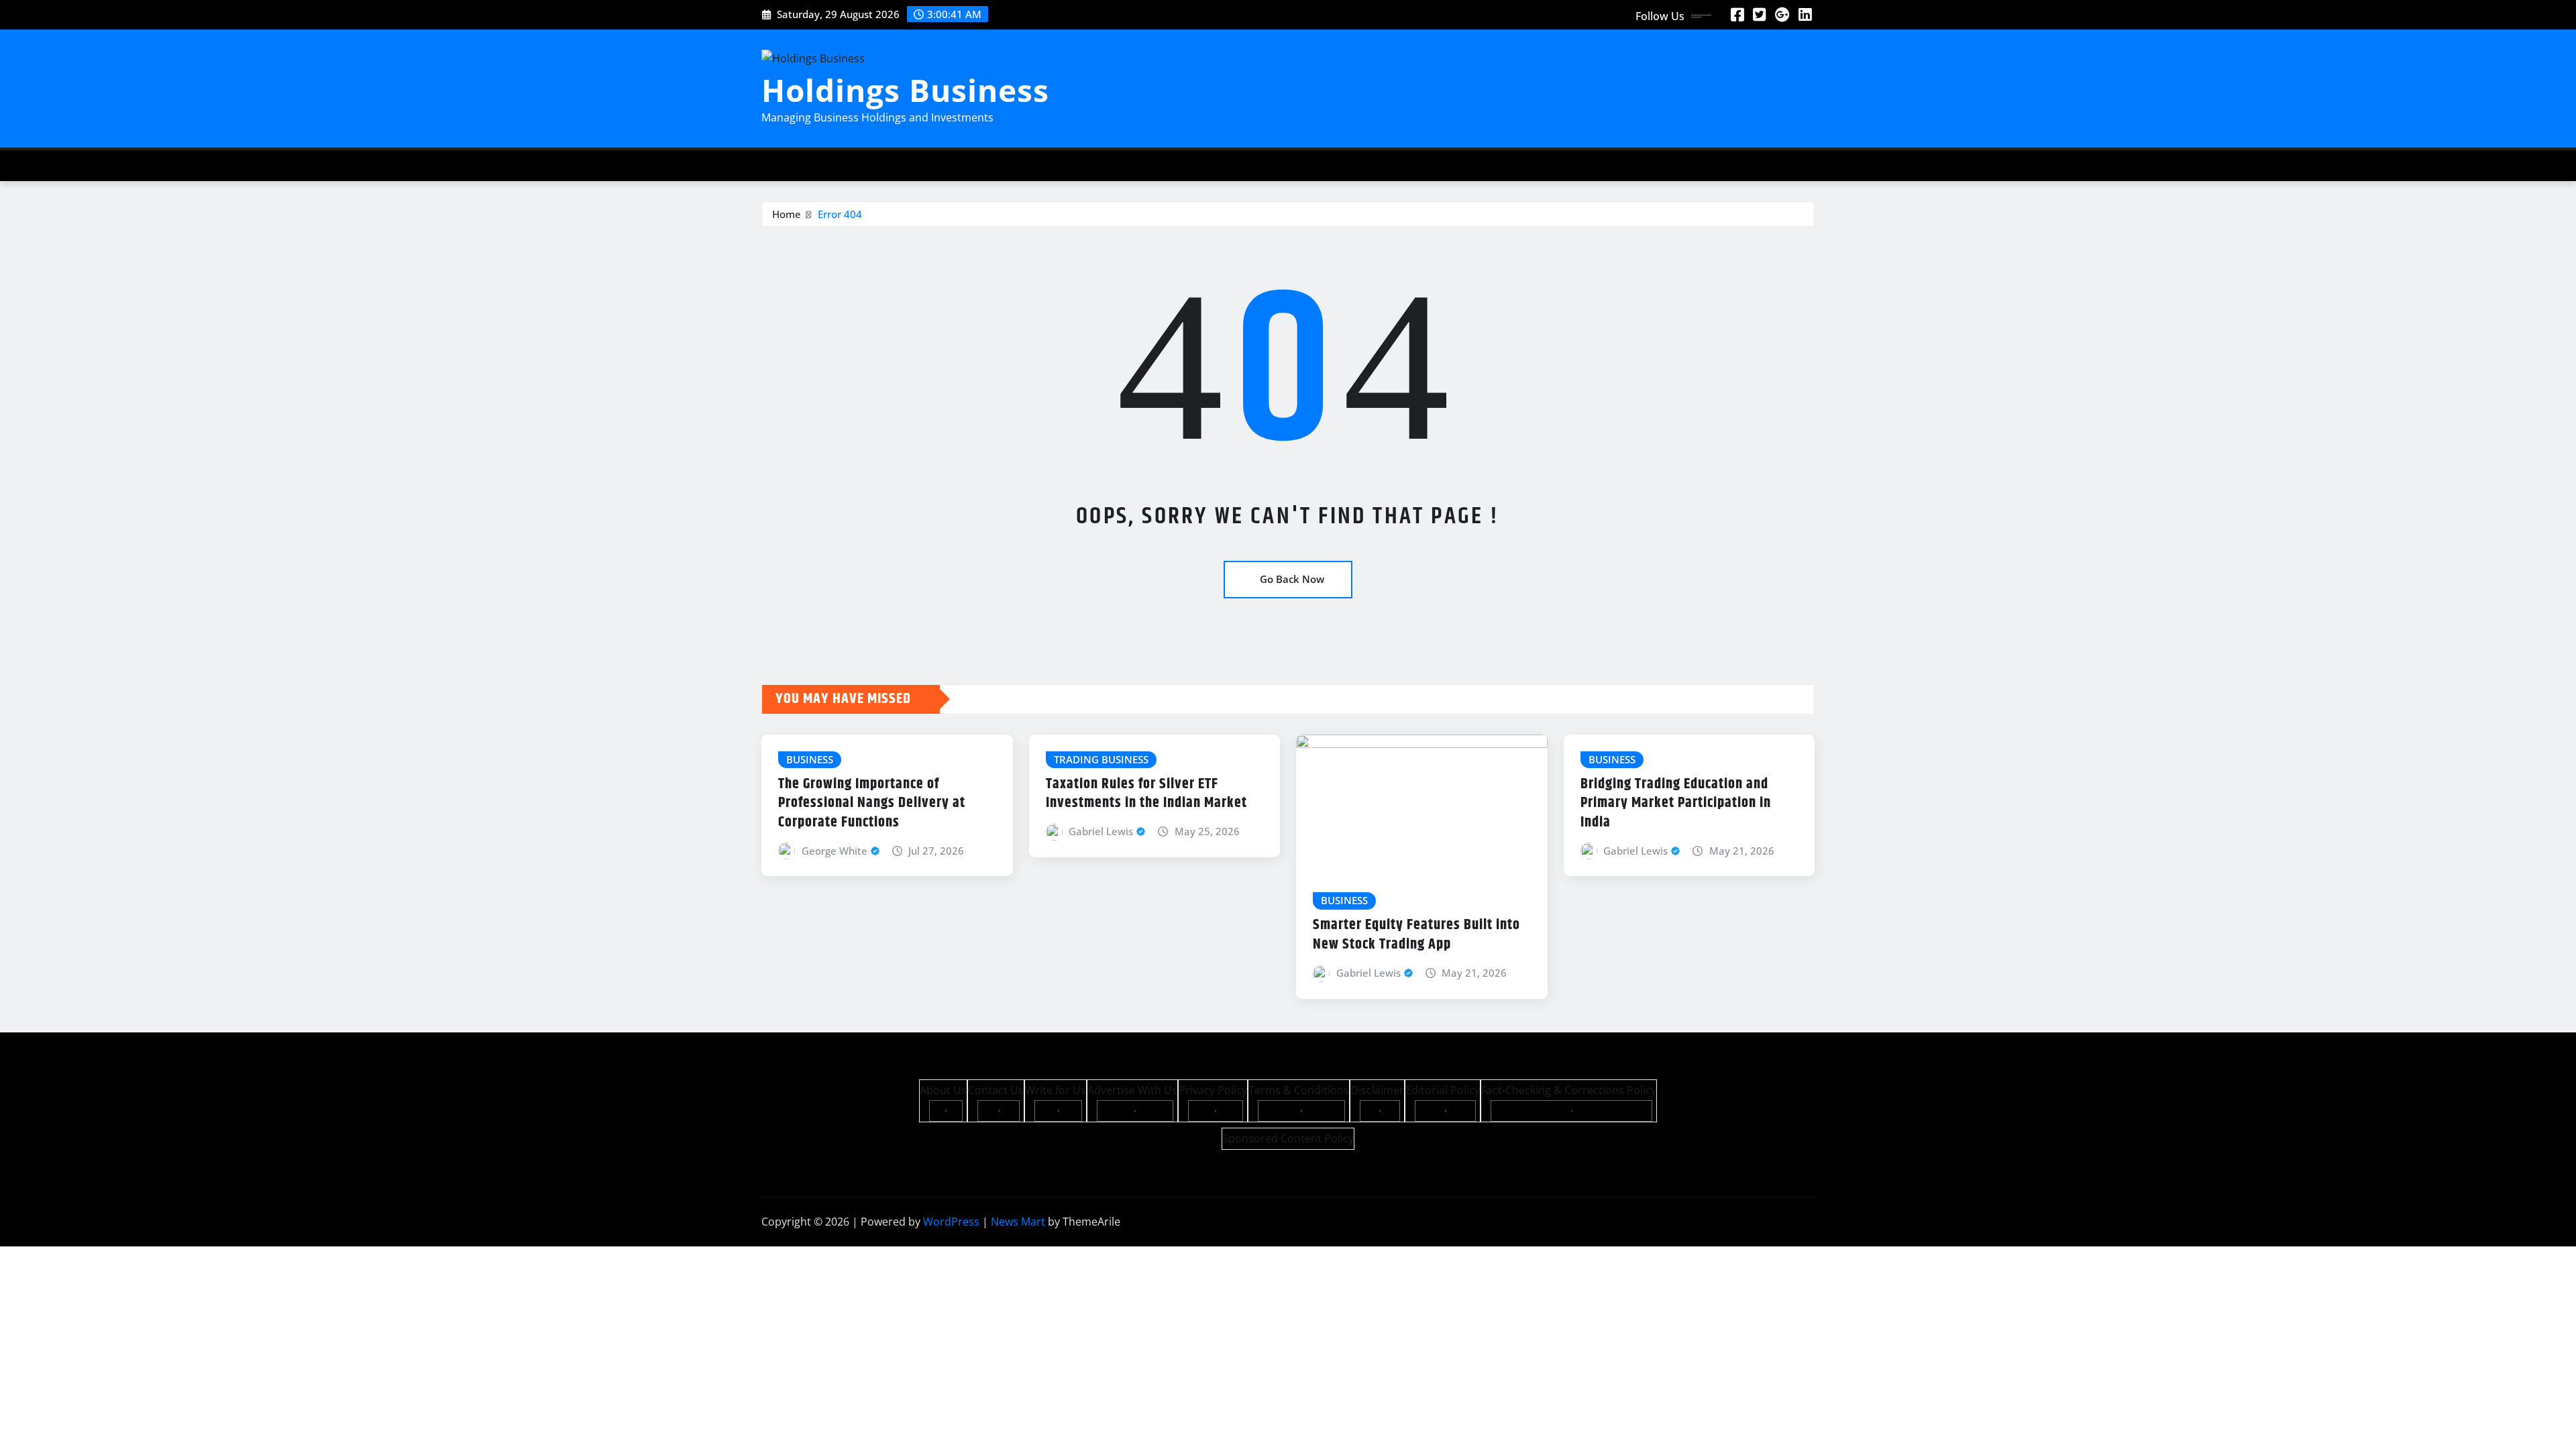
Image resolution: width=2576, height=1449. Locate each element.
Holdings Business (905, 90)
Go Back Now (1292, 579)
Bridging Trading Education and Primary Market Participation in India (1676, 803)
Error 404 (840, 214)
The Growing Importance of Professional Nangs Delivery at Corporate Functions (872, 803)
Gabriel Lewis (1101, 831)
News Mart (1018, 1222)
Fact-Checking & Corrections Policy (1569, 1090)
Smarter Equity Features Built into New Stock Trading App (1416, 935)
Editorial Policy (1443, 1090)
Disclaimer (1377, 1090)
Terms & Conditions (1299, 1090)
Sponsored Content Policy (1288, 1138)
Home (787, 214)
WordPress (951, 1222)
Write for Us (1056, 1090)
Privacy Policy (1213, 1090)
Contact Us (996, 1090)
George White (835, 851)
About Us (943, 1090)
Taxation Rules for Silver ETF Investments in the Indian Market (1146, 794)
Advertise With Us (1132, 1090)
